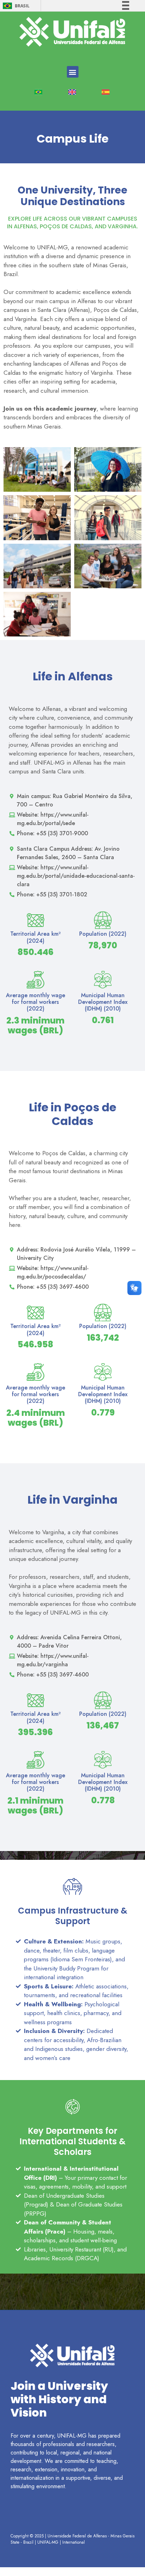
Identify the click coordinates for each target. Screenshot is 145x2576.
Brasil (22, 6)
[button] (73, 72)
